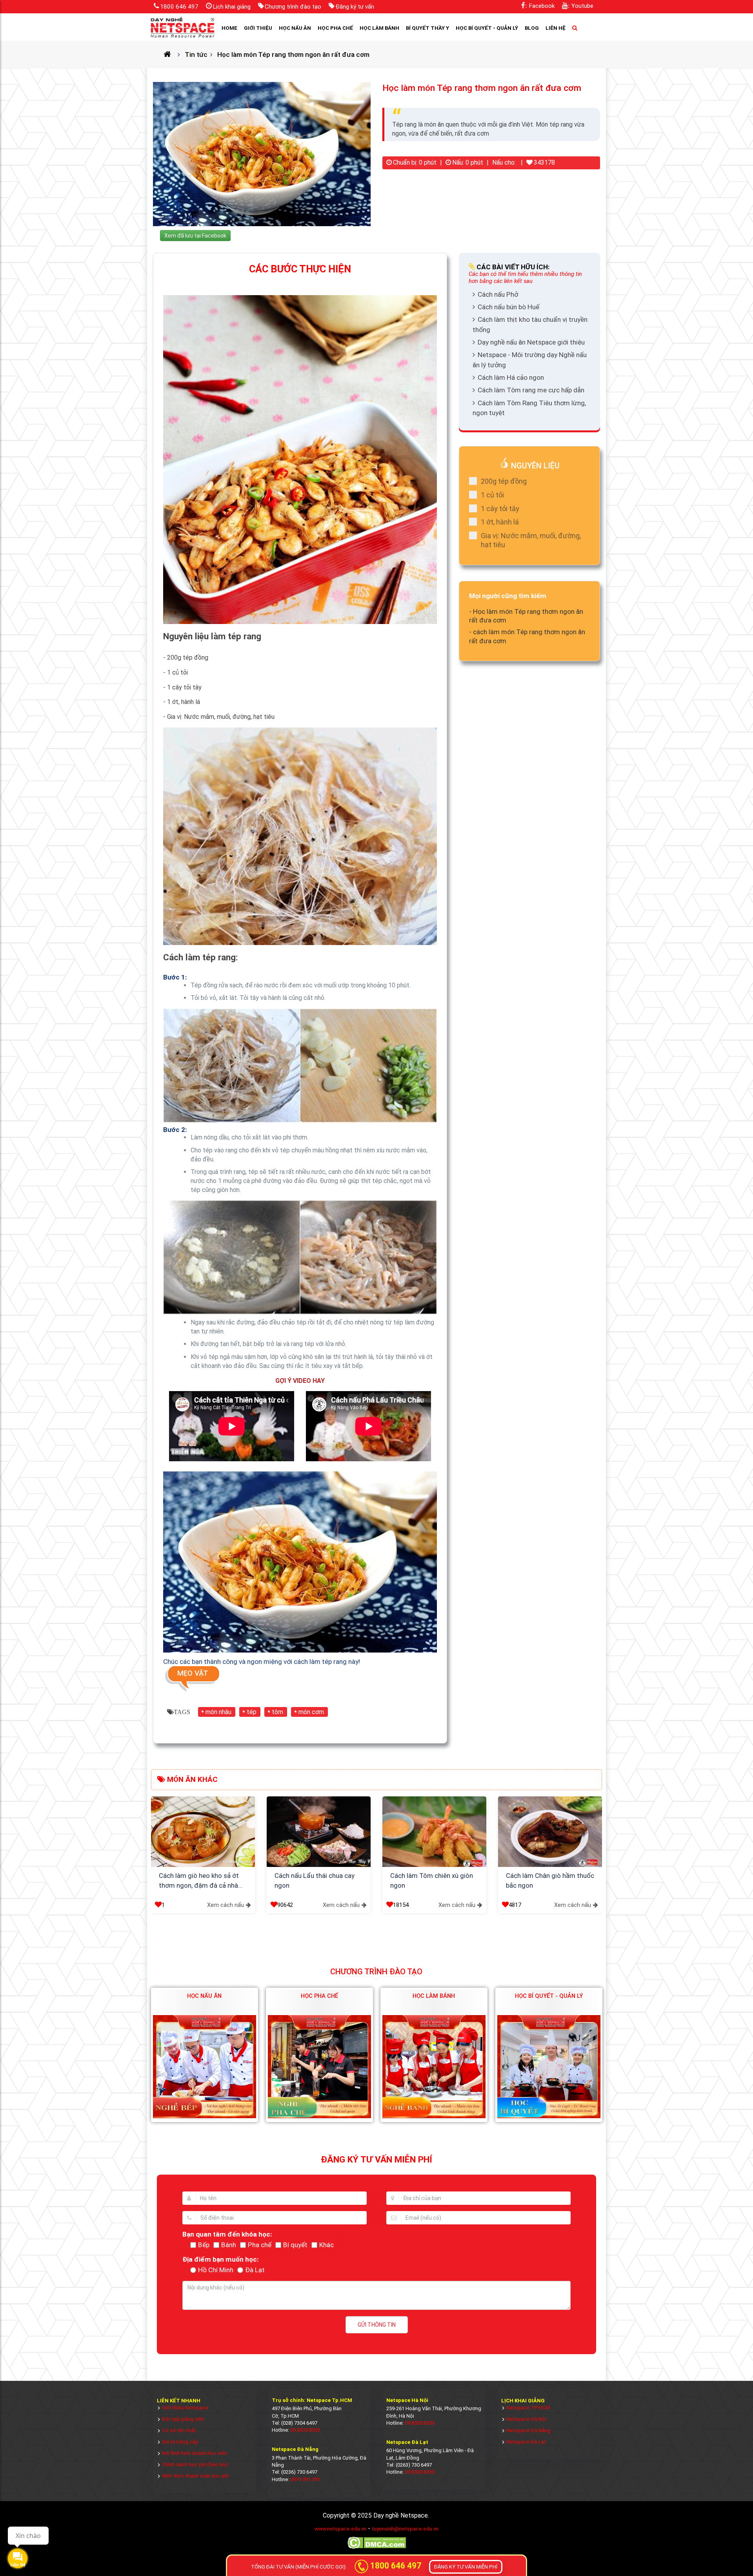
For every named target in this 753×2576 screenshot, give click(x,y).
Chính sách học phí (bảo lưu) (195, 2464)
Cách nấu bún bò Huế (508, 307)
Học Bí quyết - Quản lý (487, 28)
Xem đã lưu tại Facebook (195, 236)
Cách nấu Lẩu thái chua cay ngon (315, 1881)
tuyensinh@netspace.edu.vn (405, 2529)
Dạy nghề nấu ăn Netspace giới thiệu (531, 342)
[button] (159, 1839)
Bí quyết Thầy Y (427, 28)
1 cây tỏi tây (500, 509)
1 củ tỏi (492, 495)
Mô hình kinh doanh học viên (195, 2453)
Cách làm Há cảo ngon (511, 377)
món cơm (311, 1712)
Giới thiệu (258, 28)
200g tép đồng (504, 481)
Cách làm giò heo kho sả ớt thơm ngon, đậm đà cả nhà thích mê (199, 1881)
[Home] (171, 54)
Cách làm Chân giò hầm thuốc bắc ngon (550, 1881)
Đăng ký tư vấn (355, 7)
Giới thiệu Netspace (185, 2408)
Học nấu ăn (295, 28)
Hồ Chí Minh (216, 2270)
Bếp (204, 2245)
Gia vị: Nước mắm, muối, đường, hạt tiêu (531, 540)
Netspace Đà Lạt (526, 2442)
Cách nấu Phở (498, 294)
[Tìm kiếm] (575, 28)
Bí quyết (295, 2245)
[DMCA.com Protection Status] (377, 2548)
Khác (326, 2245)
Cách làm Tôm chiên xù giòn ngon (432, 1881)
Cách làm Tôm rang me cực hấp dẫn (531, 390)
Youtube (582, 6)
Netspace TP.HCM (528, 2408)
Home (229, 28)
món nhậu (218, 1712)
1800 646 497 (179, 7)
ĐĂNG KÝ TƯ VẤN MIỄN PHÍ (466, 2567)
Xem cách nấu (226, 1905)
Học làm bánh (379, 28)
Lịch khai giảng (232, 7)
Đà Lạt (255, 2270)
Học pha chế (335, 28)
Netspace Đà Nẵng (528, 2430)
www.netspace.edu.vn (340, 2529)
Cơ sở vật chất (179, 2430)
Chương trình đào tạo (293, 7)
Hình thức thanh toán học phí (195, 2476)
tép (252, 1712)
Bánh (229, 2245)
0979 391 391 (305, 2479)
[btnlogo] (182, 27)
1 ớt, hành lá (500, 522)
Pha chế (260, 2245)
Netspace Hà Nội (526, 2419)
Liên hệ (556, 28)
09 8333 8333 (305, 2430)
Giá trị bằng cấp (180, 2442)
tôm (277, 1712)
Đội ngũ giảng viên (183, 2419)
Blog (532, 28)
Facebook (542, 6)
